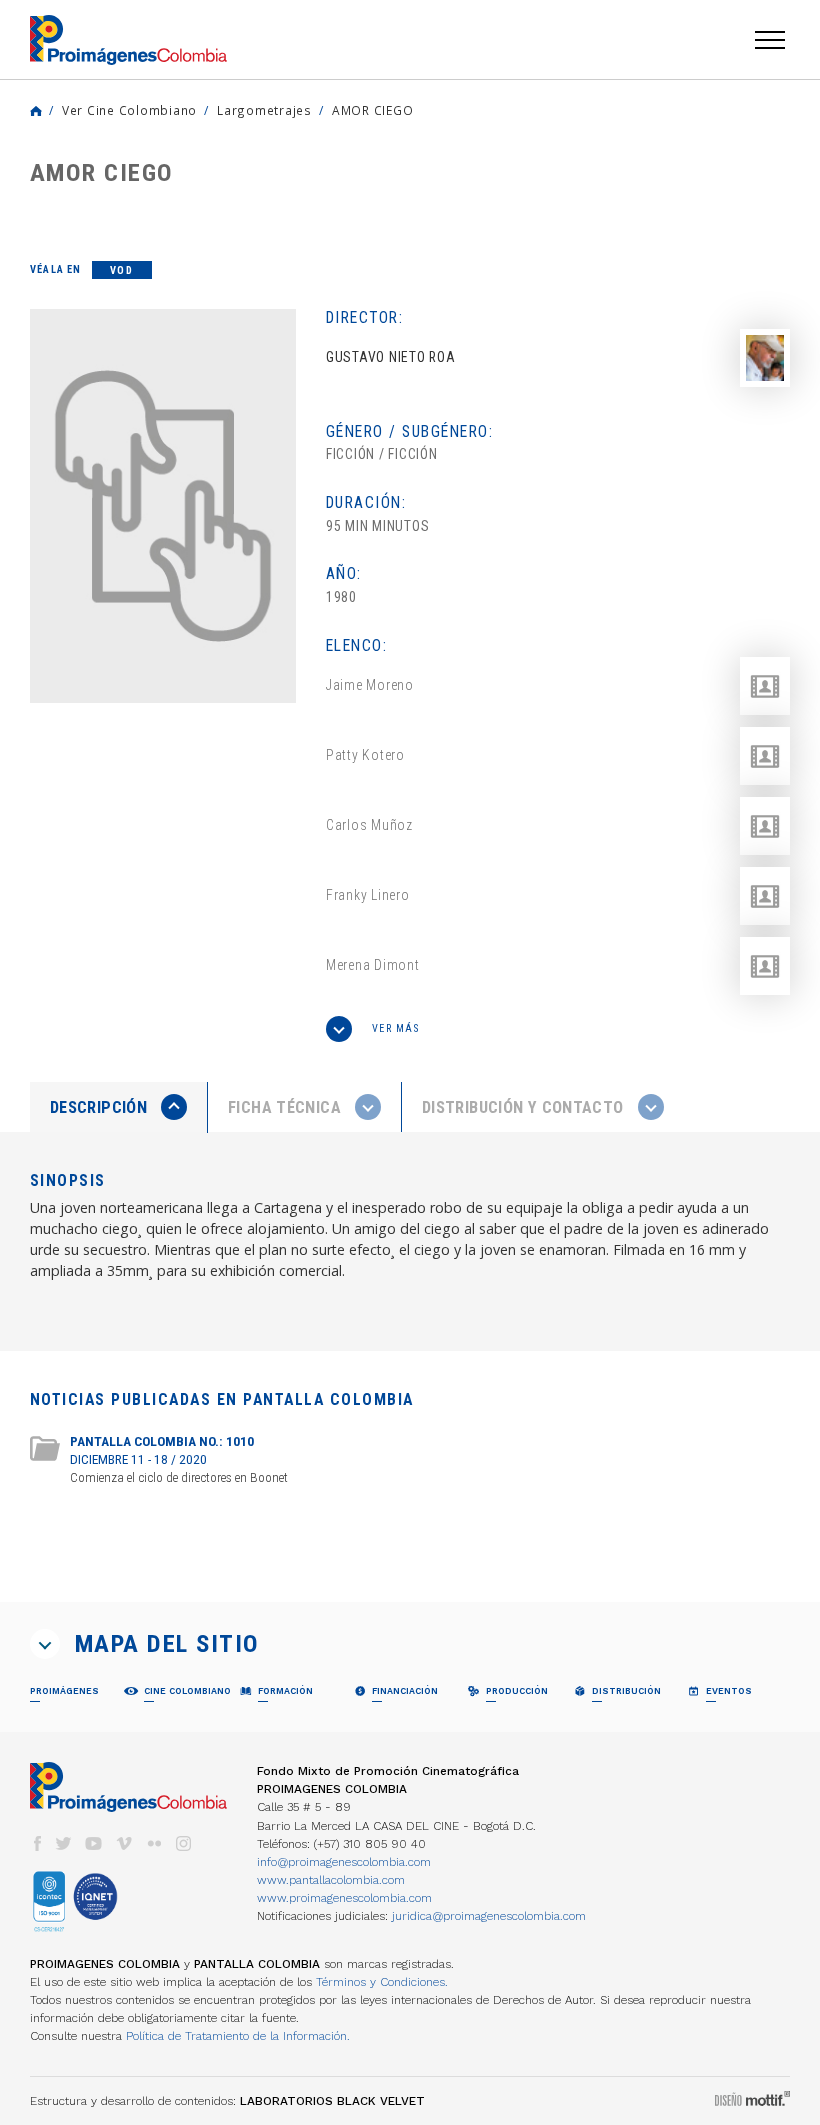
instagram (184, 1843)
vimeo (124, 1843)
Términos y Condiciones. (382, 1982)
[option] (163, 506)
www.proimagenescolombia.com (344, 1898)
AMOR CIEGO (372, 110)
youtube (94, 1843)
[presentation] (118, 1107)
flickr (154, 1843)
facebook (37, 1843)
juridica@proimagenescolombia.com (489, 1916)
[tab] (119, 1107)
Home (36, 111)
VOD (121, 270)
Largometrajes (264, 110)
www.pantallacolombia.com (331, 1880)
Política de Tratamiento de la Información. (238, 2036)
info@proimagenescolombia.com (344, 1862)
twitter (64, 1843)
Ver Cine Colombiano (129, 110)
